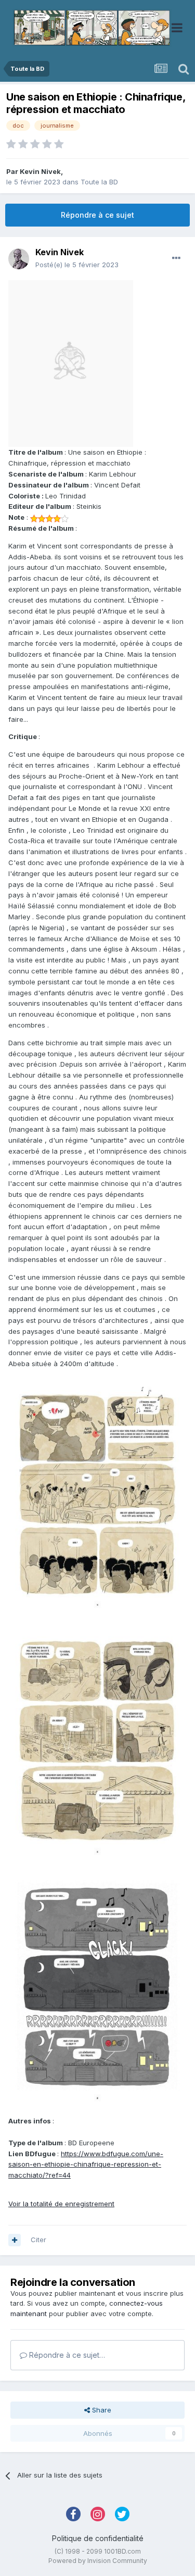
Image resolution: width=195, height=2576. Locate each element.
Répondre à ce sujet (97, 215)
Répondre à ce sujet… (66, 2355)
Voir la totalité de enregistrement (61, 2204)
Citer (38, 2240)
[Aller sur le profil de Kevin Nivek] (19, 259)
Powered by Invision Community (98, 2561)
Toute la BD (99, 182)
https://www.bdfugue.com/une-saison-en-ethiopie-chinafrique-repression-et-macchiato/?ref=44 (86, 2165)
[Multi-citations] (15, 2240)
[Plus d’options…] (176, 258)
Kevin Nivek (40, 171)
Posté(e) (77, 265)
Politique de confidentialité (98, 2538)
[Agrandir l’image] (71, 363)
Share (101, 2410)
